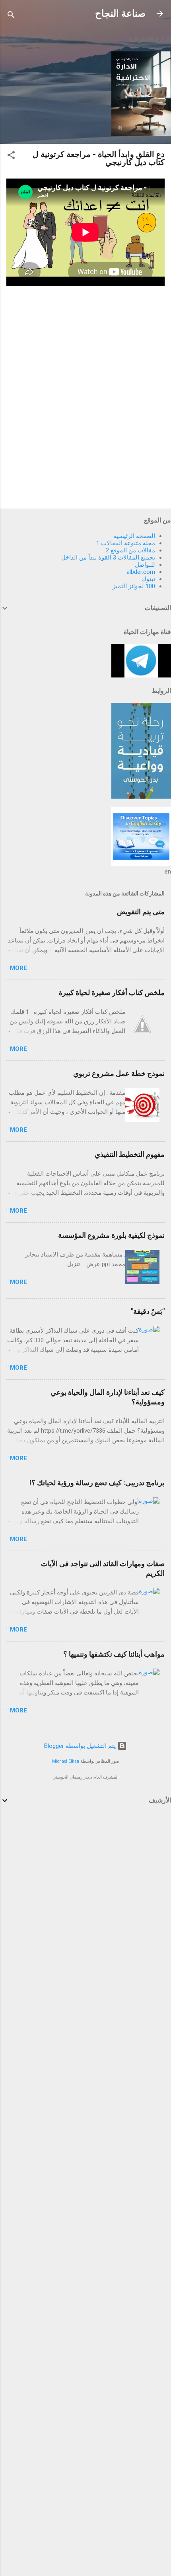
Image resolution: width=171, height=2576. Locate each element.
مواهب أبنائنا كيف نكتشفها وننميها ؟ (114, 1654)
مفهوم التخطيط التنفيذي (130, 1154)
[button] (11, 156)
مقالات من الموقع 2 (130, 550)
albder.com (141, 572)
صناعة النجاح (120, 14)
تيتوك (148, 579)
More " (17, 968)
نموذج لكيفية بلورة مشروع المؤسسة (111, 1235)
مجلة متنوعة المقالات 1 (126, 543)
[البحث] (11, 16)
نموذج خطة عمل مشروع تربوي (119, 1073)
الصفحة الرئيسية (134, 536)
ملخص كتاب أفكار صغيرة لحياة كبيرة (112, 993)
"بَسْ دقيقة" (148, 1311)
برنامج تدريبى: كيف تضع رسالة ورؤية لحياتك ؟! (97, 1483)
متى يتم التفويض (141, 912)
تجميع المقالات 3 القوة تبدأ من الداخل (108, 558)
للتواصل (145, 565)
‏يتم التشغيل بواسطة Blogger (81, 1746)
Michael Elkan (66, 1761)
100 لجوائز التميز (134, 586)
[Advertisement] (111, 1869)
